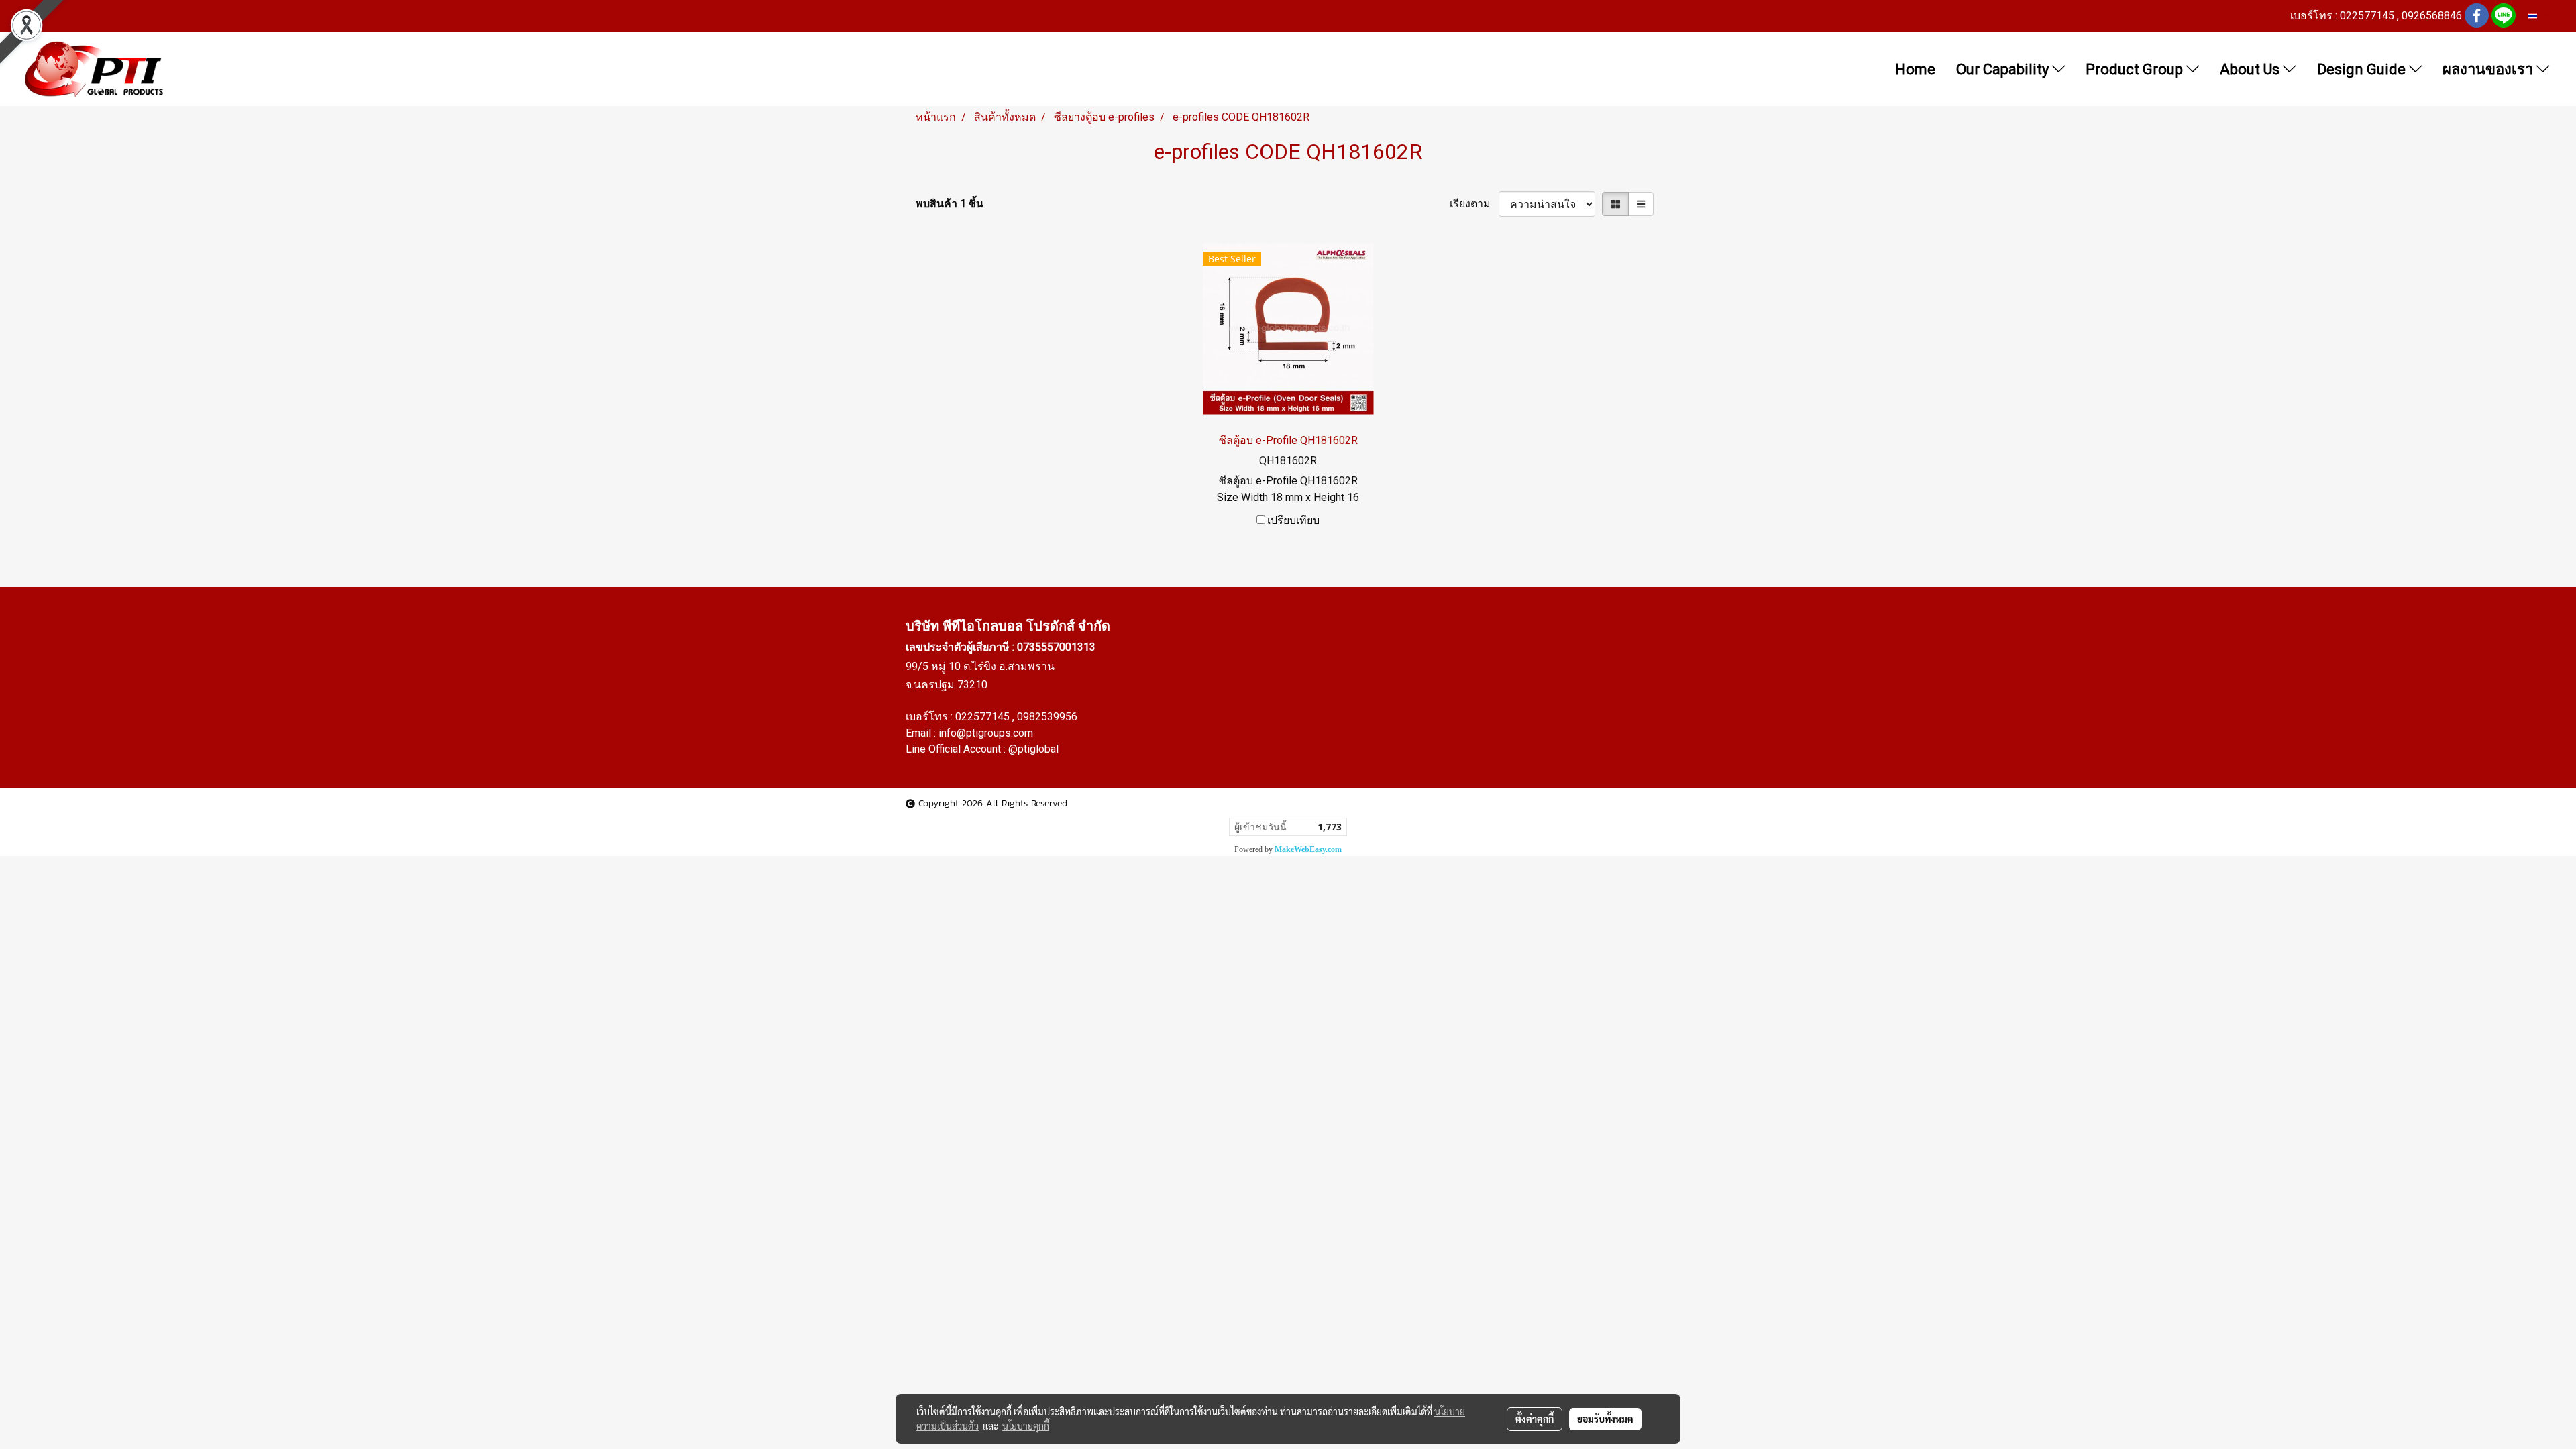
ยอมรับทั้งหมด (1605, 1419)
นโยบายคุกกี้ (1026, 1426)
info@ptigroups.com (986, 733)
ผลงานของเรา (2489, 69)
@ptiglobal (1033, 749)
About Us (2251, 69)
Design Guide (2363, 69)
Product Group (2136, 69)
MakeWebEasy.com (1308, 849)
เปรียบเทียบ (1293, 520)
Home (1915, 69)
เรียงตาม (1474, 204)
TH (2543, 16)
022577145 (984, 717)
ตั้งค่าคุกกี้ (1535, 1419)
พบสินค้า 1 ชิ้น (950, 204)
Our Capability (2004, 69)
